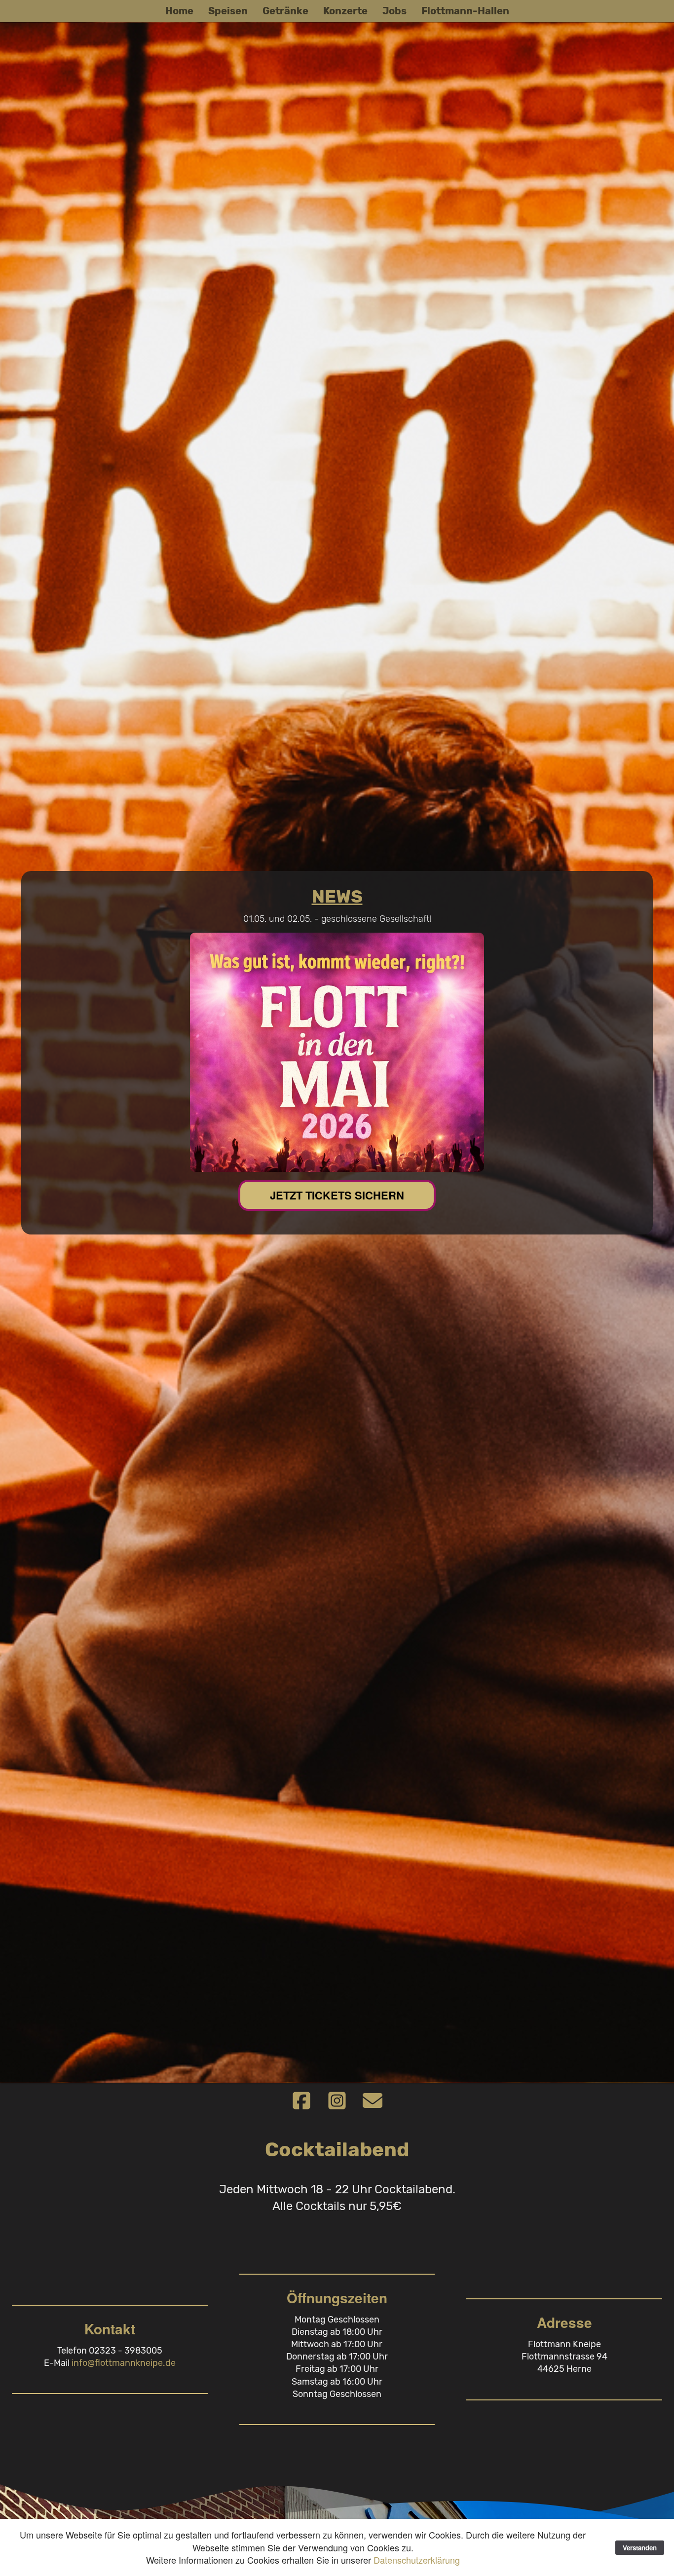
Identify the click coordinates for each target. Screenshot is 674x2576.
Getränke (285, 11)
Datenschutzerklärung (417, 2560)
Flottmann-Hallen (465, 11)
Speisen (228, 11)
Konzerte (345, 11)
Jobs (394, 11)
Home (179, 11)
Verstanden (640, 2548)
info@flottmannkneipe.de (124, 2363)
